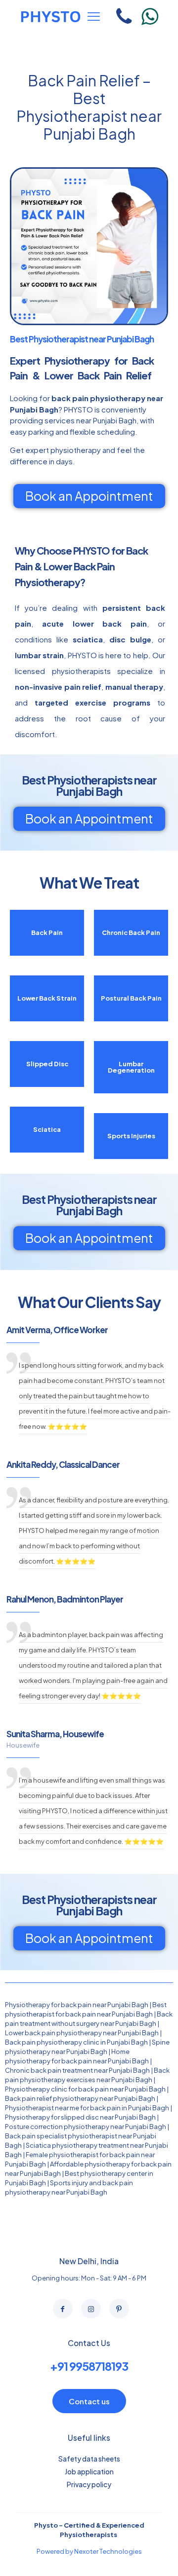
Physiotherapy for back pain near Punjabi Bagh (77, 2005)
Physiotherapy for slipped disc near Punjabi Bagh (80, 2117)
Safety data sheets (89, 2459)
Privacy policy (89, 2484)
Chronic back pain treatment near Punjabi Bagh (77, 2070)
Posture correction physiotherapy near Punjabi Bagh (86, 2127)
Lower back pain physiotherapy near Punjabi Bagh (82, 2033)
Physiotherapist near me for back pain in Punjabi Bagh (87, 2108)
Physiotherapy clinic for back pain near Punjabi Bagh (85, 2089)
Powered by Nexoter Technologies (89, 2551)
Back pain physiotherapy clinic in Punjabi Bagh (76, 2042)
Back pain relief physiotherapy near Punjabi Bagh (80, 2098)
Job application (89, 2471)
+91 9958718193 (89, 2366)
